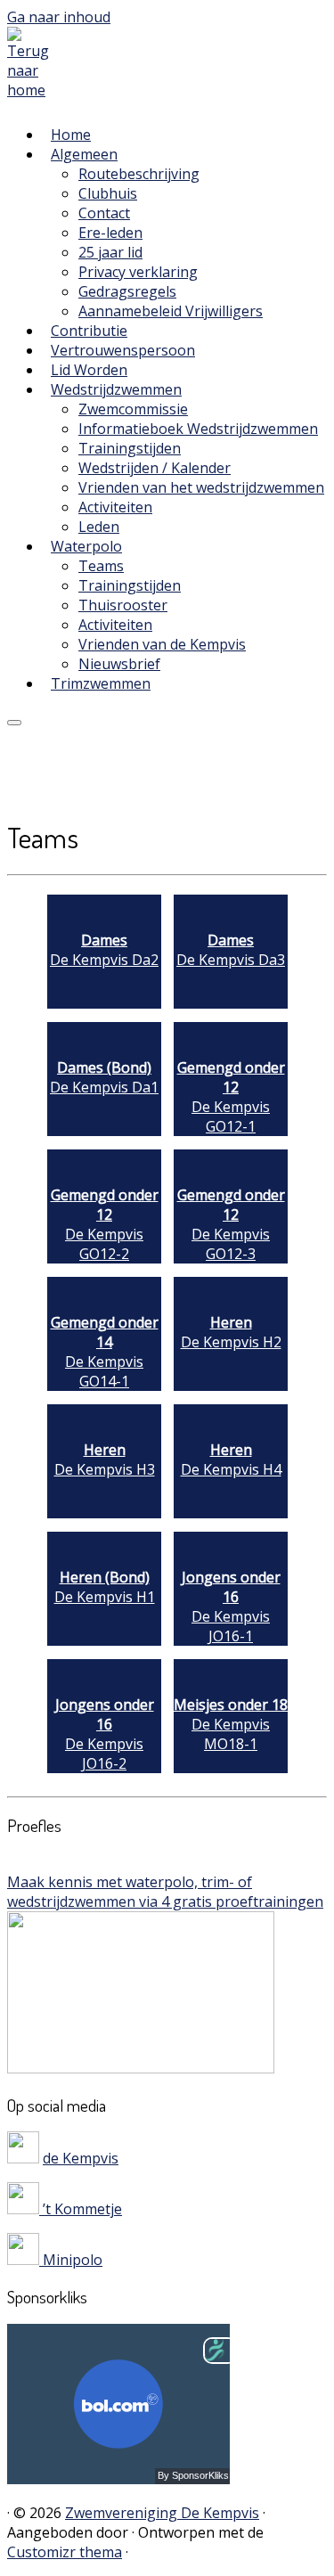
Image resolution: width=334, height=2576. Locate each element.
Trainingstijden (130, 448)
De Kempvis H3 (105, 1460)
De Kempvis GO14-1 (105, 1352)
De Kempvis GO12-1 (231, 1097)
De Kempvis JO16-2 (105, 1734)
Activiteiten (115, 507)
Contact (104, 213)
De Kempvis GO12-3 (231, 1224)
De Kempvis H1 (105, 1587)
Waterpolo (86, 546)
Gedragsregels (127, 291)
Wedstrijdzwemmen (116, 389)
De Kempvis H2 (231, 1332)
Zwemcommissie (133, 409)
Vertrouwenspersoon (123, 350)
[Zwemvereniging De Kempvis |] (33, 90)
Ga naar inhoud (59, 17)
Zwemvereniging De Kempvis (162, 2513)
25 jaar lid (110, 252)
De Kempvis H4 (231, 1460)
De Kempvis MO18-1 (231, 1724)
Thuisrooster (123, 605)
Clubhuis (108, 193)
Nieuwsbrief (119, 664)
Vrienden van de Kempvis (162, 644)
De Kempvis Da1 (104, 1077)
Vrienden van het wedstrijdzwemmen (201, 487)
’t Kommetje (81, 2209)
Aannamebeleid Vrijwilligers (171, 311)
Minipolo (71, 2260)
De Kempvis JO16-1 (231, 1607)
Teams (101, 566)
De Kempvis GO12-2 (105, 1224)
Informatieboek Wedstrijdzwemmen (198, 429)
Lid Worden (89, 370)
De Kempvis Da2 (104, 950)
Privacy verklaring (138, 272)
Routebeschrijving (139, 174)
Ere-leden (110, 233)
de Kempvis (81, 2158)
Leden (99, 527)
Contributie (89, 331)
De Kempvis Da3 (231, 950)
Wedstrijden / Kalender (155, 468)
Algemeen (84, 154)
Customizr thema (65, 2552)
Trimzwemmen (101, 683)
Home (71, 135)
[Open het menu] (14, 723)
